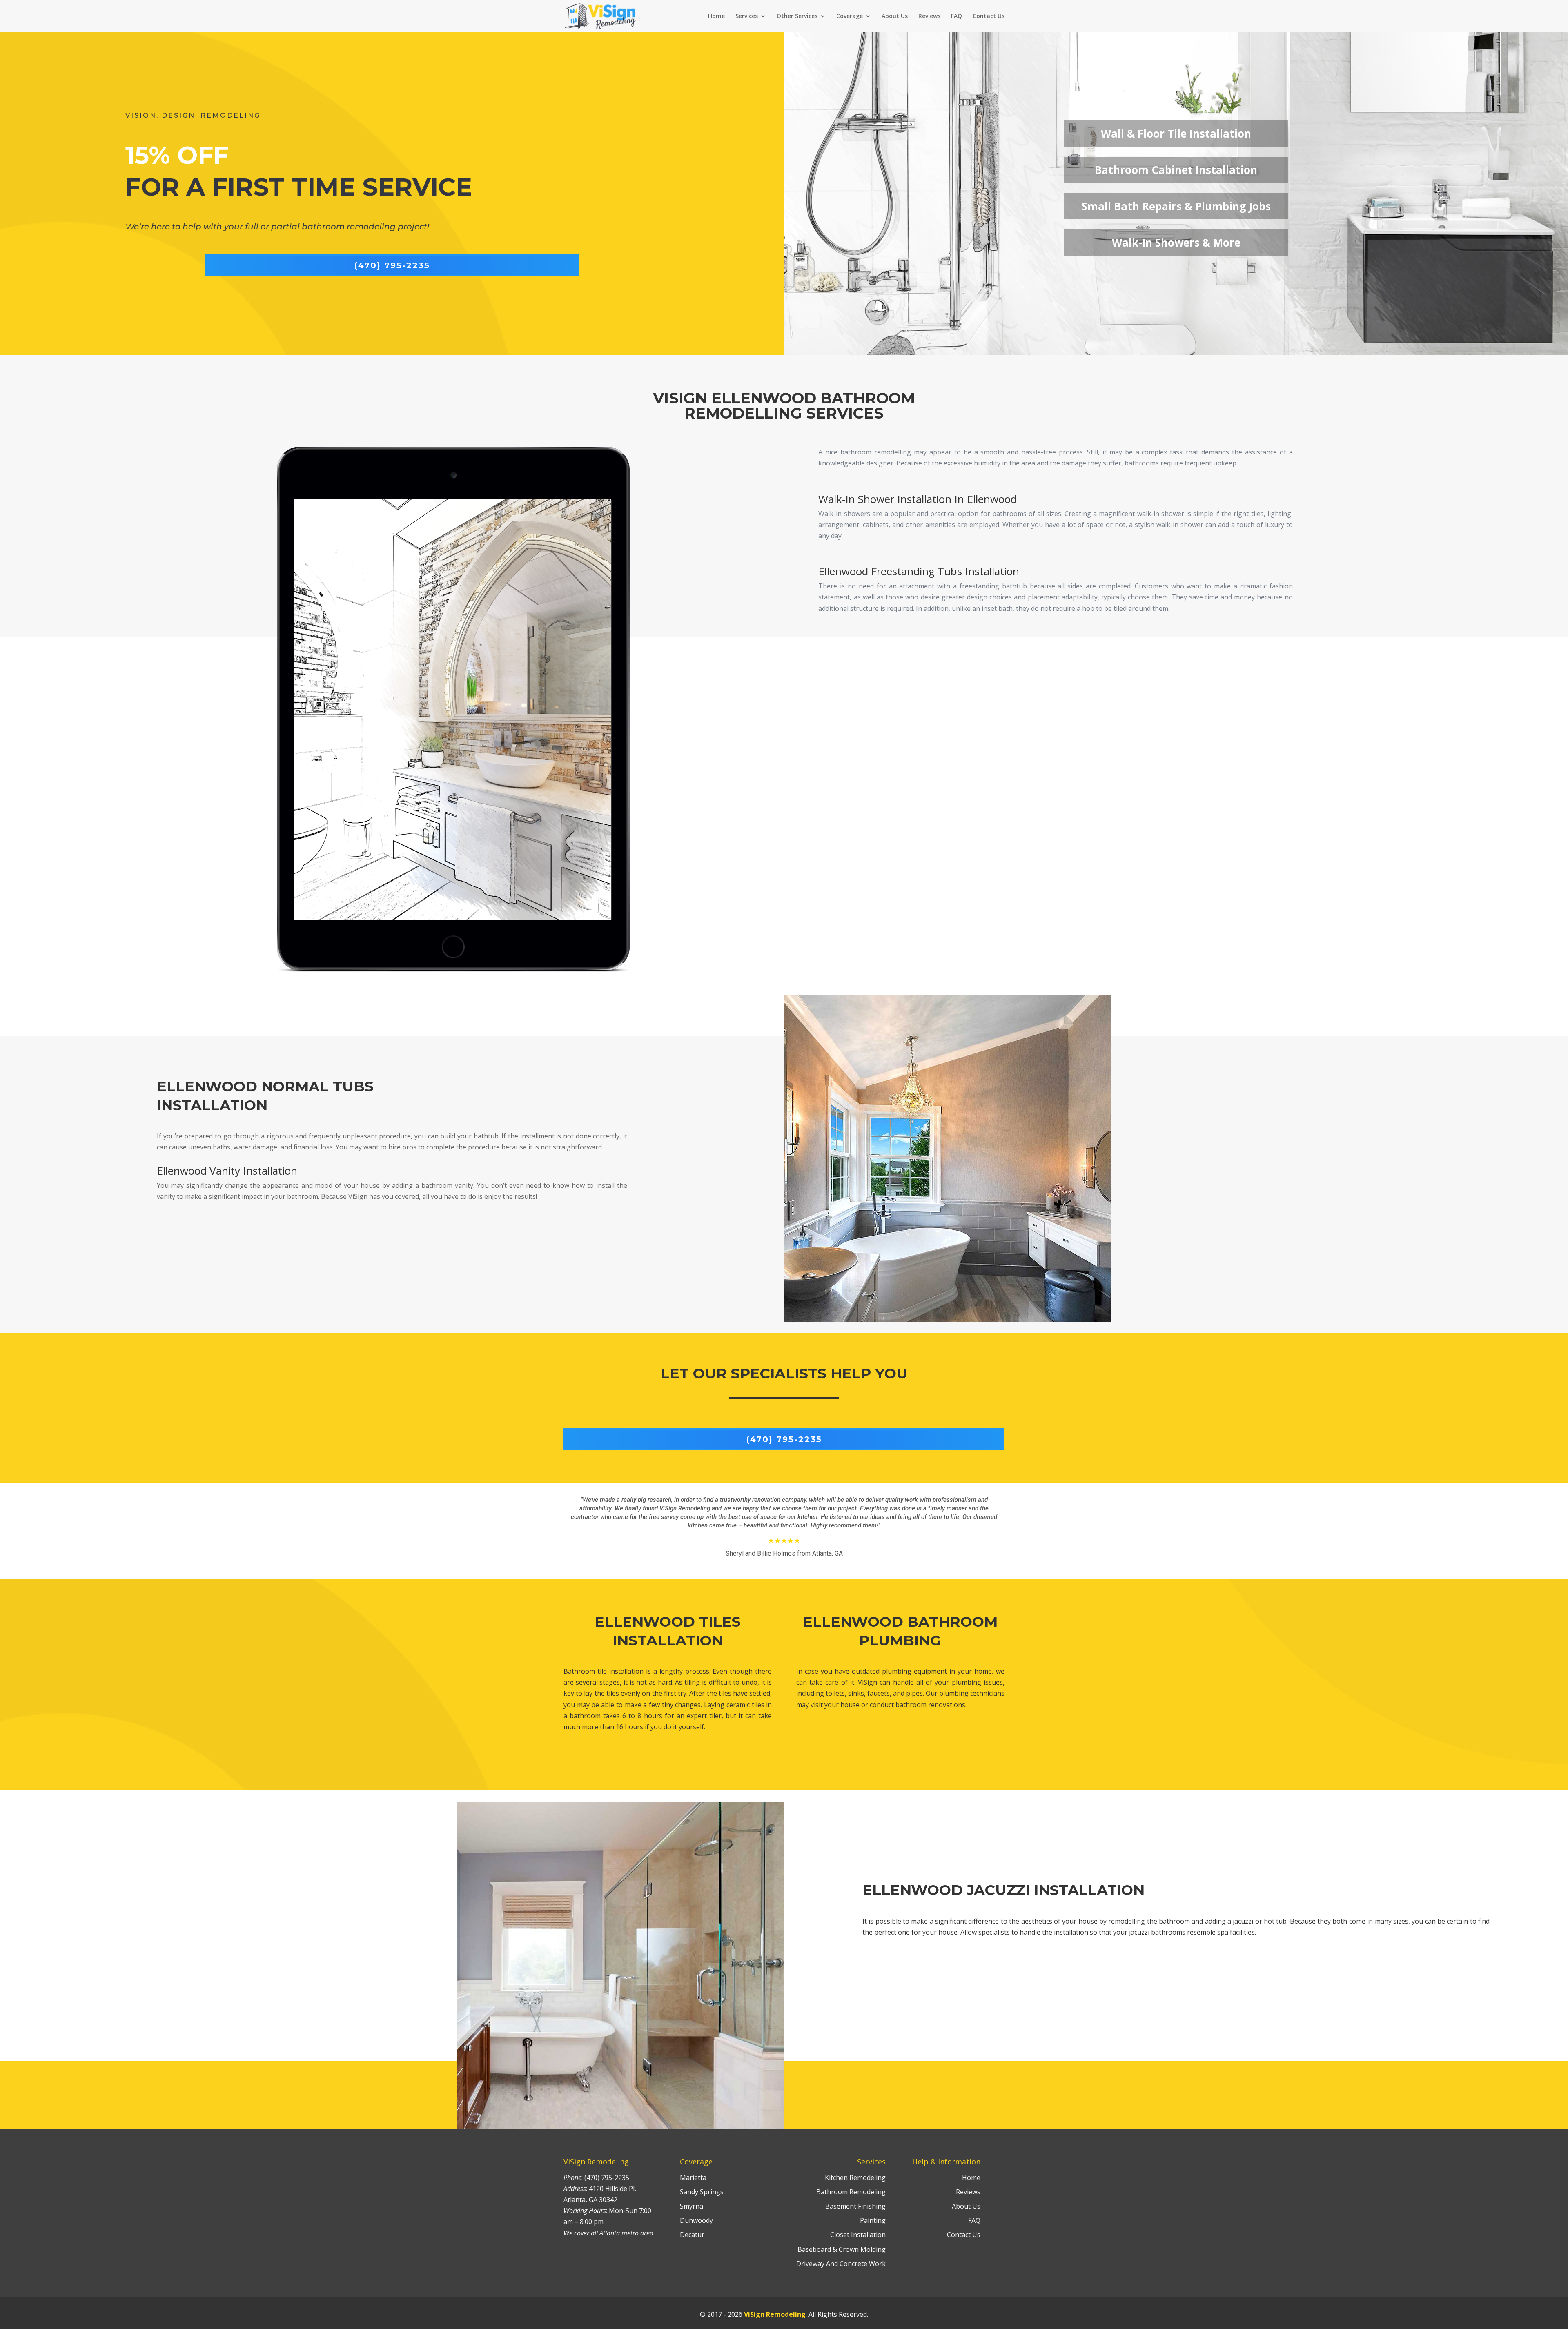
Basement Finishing (855, 2206)
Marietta (693, 2178)
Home (716, 16)
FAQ (957, 16)
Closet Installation (858, 2235)
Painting (873, 2220)
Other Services (797, 16)
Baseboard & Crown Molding (842, 2249)
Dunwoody (696, 2220)
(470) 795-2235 (392, 265)
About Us (895, 16)
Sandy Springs (702, 2192)
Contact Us (989, 16)
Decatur (692, 2235)
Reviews (929, 16)
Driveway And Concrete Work (841, 2264)
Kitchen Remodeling (855, 2178)
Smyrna (692, 2206)
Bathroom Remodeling (851, 2192)
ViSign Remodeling (775, 2314)
